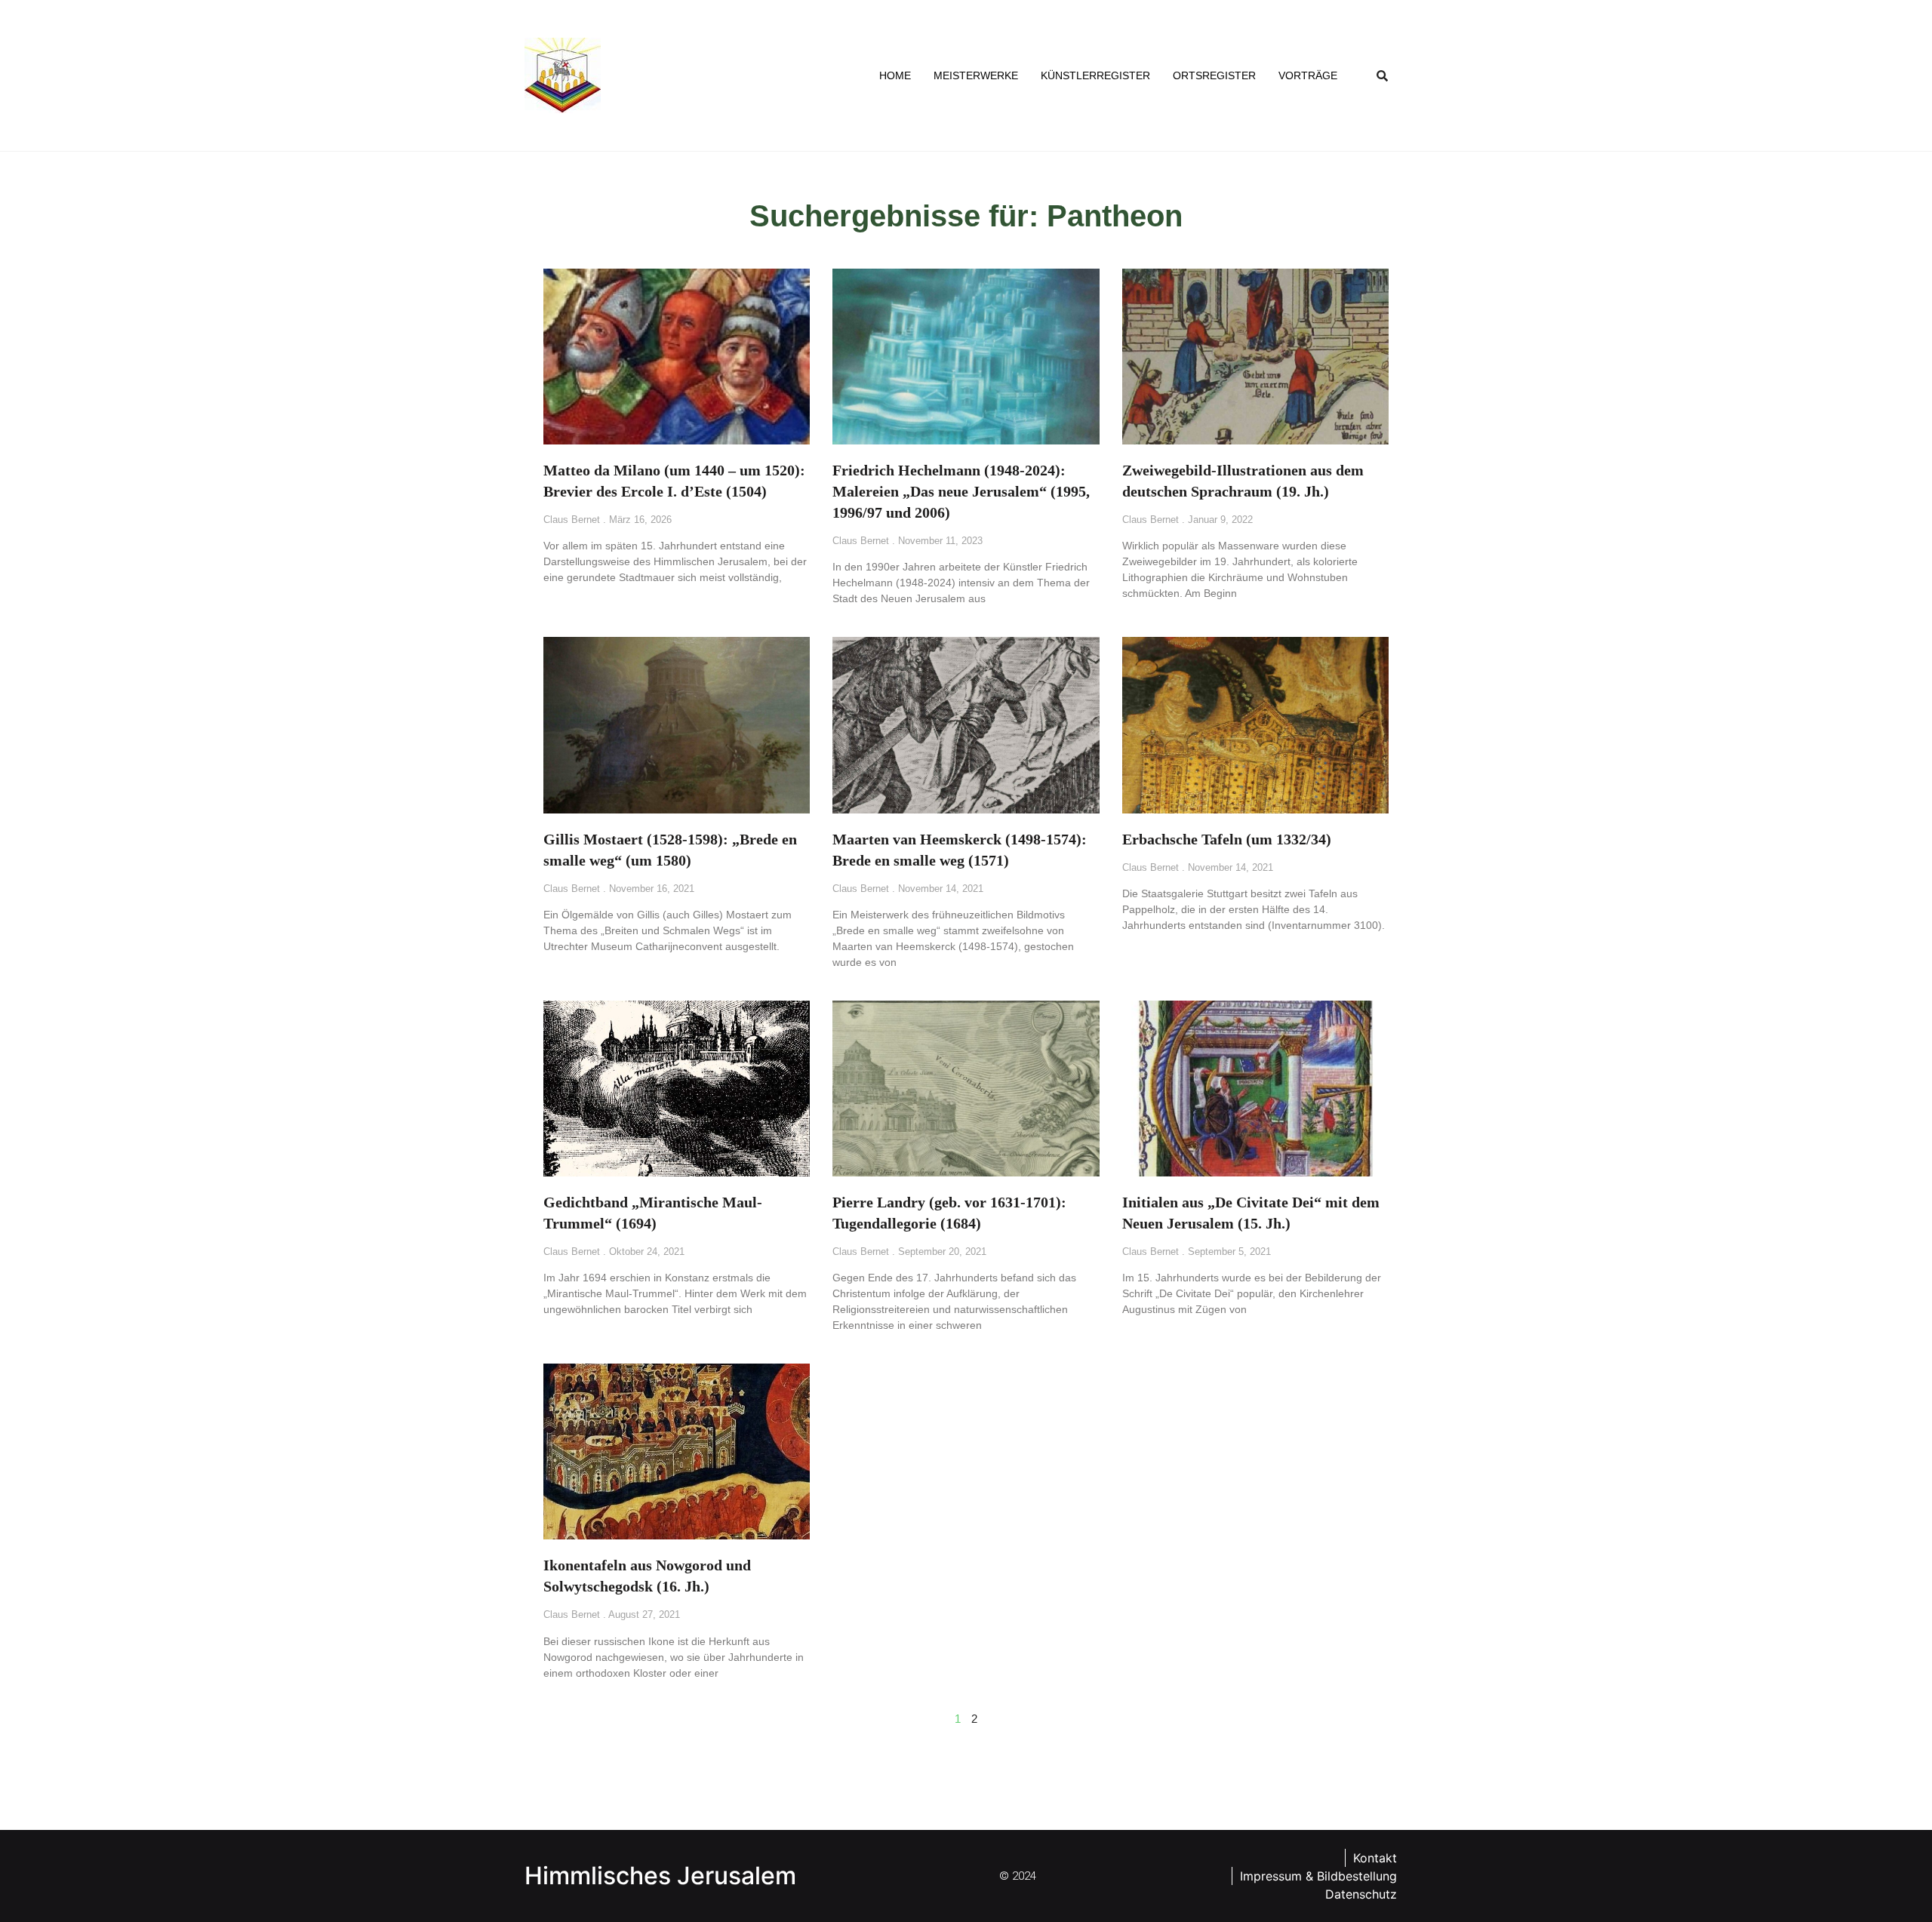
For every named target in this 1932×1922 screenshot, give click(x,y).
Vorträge (1308, 75)
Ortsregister (1214, 75)
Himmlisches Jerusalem (660, 1876)
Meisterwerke (976, 75)
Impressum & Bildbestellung (1318, 1876)
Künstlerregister (1095, 75)
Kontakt (1375, 1858)
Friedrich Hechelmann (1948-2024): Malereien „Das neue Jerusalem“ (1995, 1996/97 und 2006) (961, 491)
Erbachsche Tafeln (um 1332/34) (1227, 839)
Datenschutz (1361, 1894)
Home (895, 75)
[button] (1383, 75)
